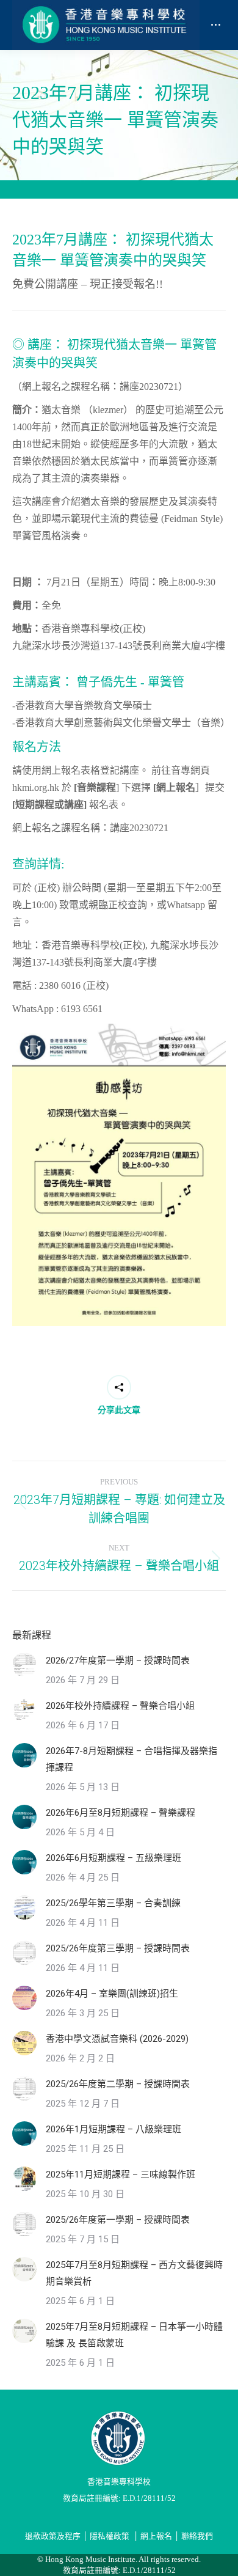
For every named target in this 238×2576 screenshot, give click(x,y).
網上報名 (156, 2536)
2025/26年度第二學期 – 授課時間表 (118, 2084)
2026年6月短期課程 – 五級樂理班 (114, 1858)
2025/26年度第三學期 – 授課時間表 (118, 1948)
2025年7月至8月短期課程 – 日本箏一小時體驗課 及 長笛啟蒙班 (134, 2335)
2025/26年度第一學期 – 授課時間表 (118, 2220)
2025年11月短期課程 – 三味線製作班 (121, 2174)
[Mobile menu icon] (216, 25)
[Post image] (24, 1665)
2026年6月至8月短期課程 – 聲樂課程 (121, 1813)
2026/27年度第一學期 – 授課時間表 (118, 1660)
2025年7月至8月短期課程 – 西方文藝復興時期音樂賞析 (134, 2273)
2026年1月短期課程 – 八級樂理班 (114, 2129)
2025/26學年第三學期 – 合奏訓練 (113, 1903)
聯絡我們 (197, 2536)
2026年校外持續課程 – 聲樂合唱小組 (120, 1706)
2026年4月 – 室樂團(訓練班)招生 (112, 1994)
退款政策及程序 (53, 2536)
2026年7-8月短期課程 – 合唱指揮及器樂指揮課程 (132, 1759)
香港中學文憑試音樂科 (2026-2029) (117, 2039)
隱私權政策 (110, 2536)
